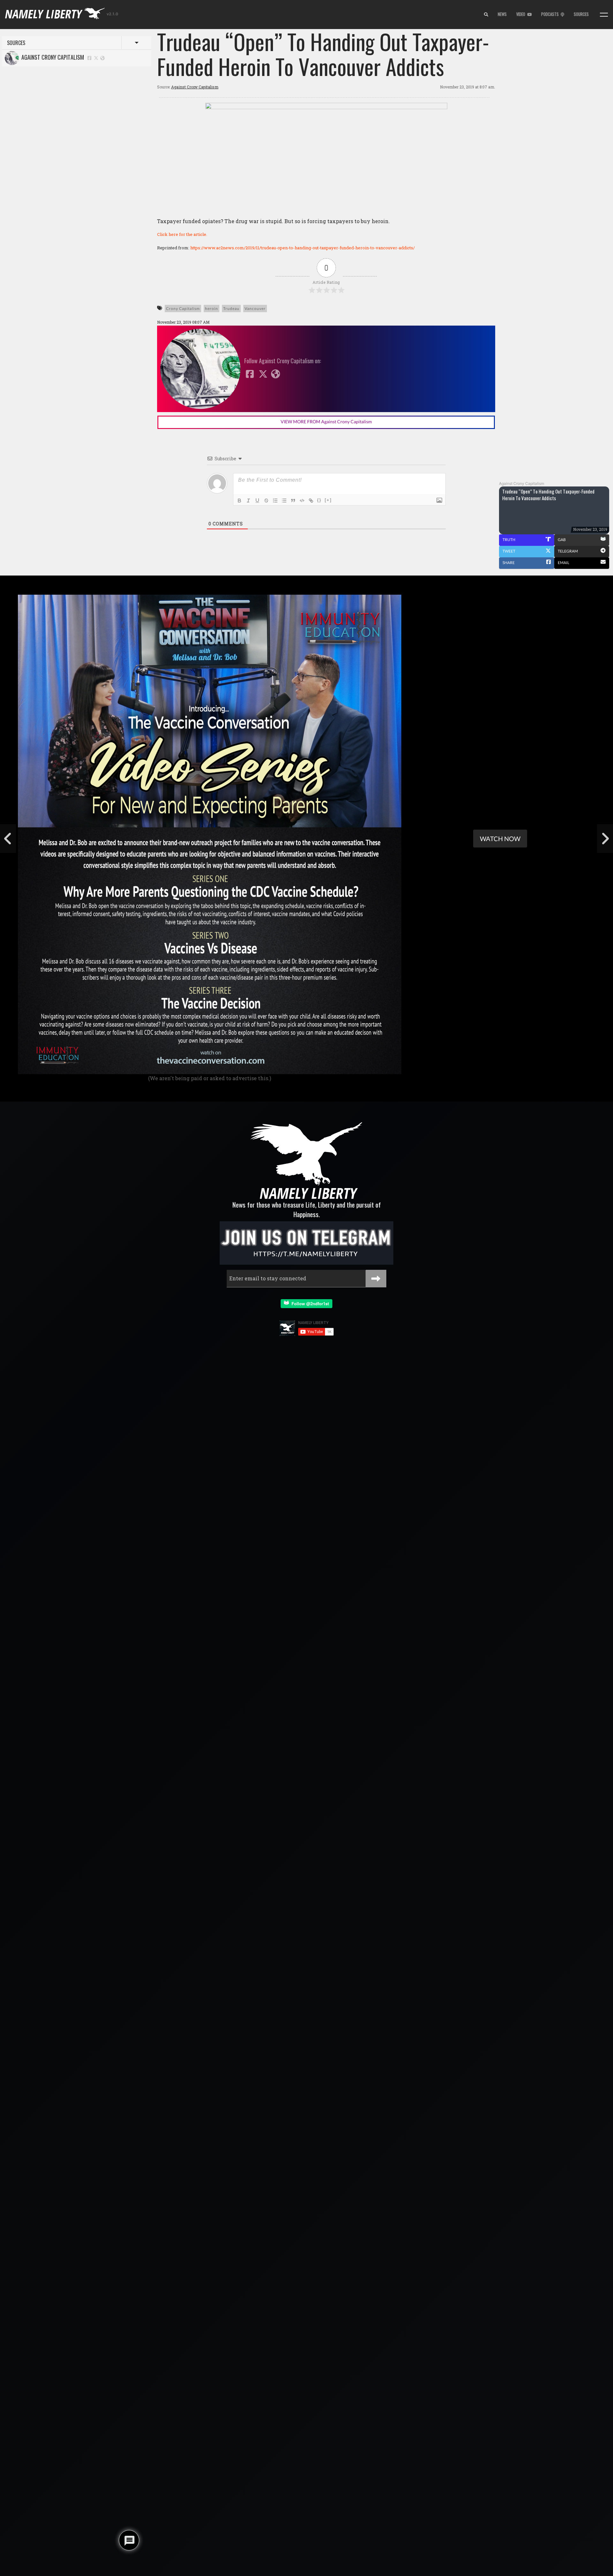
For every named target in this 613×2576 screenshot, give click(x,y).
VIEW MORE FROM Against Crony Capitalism (326, 422)
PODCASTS (551, 14)
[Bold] (239, 501)
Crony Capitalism (183, 309)
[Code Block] (302, 501)
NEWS (502, 14)
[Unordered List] (284, 501)
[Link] (311, 501)
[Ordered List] (275, 501)
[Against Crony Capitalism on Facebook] (89, 58)
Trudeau (231, 309)
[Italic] (248, 501)
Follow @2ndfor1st (309, 1303)
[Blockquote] (293, 501)
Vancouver (255, 309)
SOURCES (581, 14)
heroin (212, 309)
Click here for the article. (182, 234)
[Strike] (266, 501)
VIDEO (522, 14)
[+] (328, 500)
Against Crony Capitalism (51, 57)
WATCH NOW (500, 839)
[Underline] (257, 501)
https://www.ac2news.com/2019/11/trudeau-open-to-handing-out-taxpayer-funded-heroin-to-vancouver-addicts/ (303, 248)
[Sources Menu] (604, 15)
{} (319, 500)
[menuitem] (486, 15)
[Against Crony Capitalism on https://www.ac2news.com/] (102, 58)
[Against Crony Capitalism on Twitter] (96, 58)
